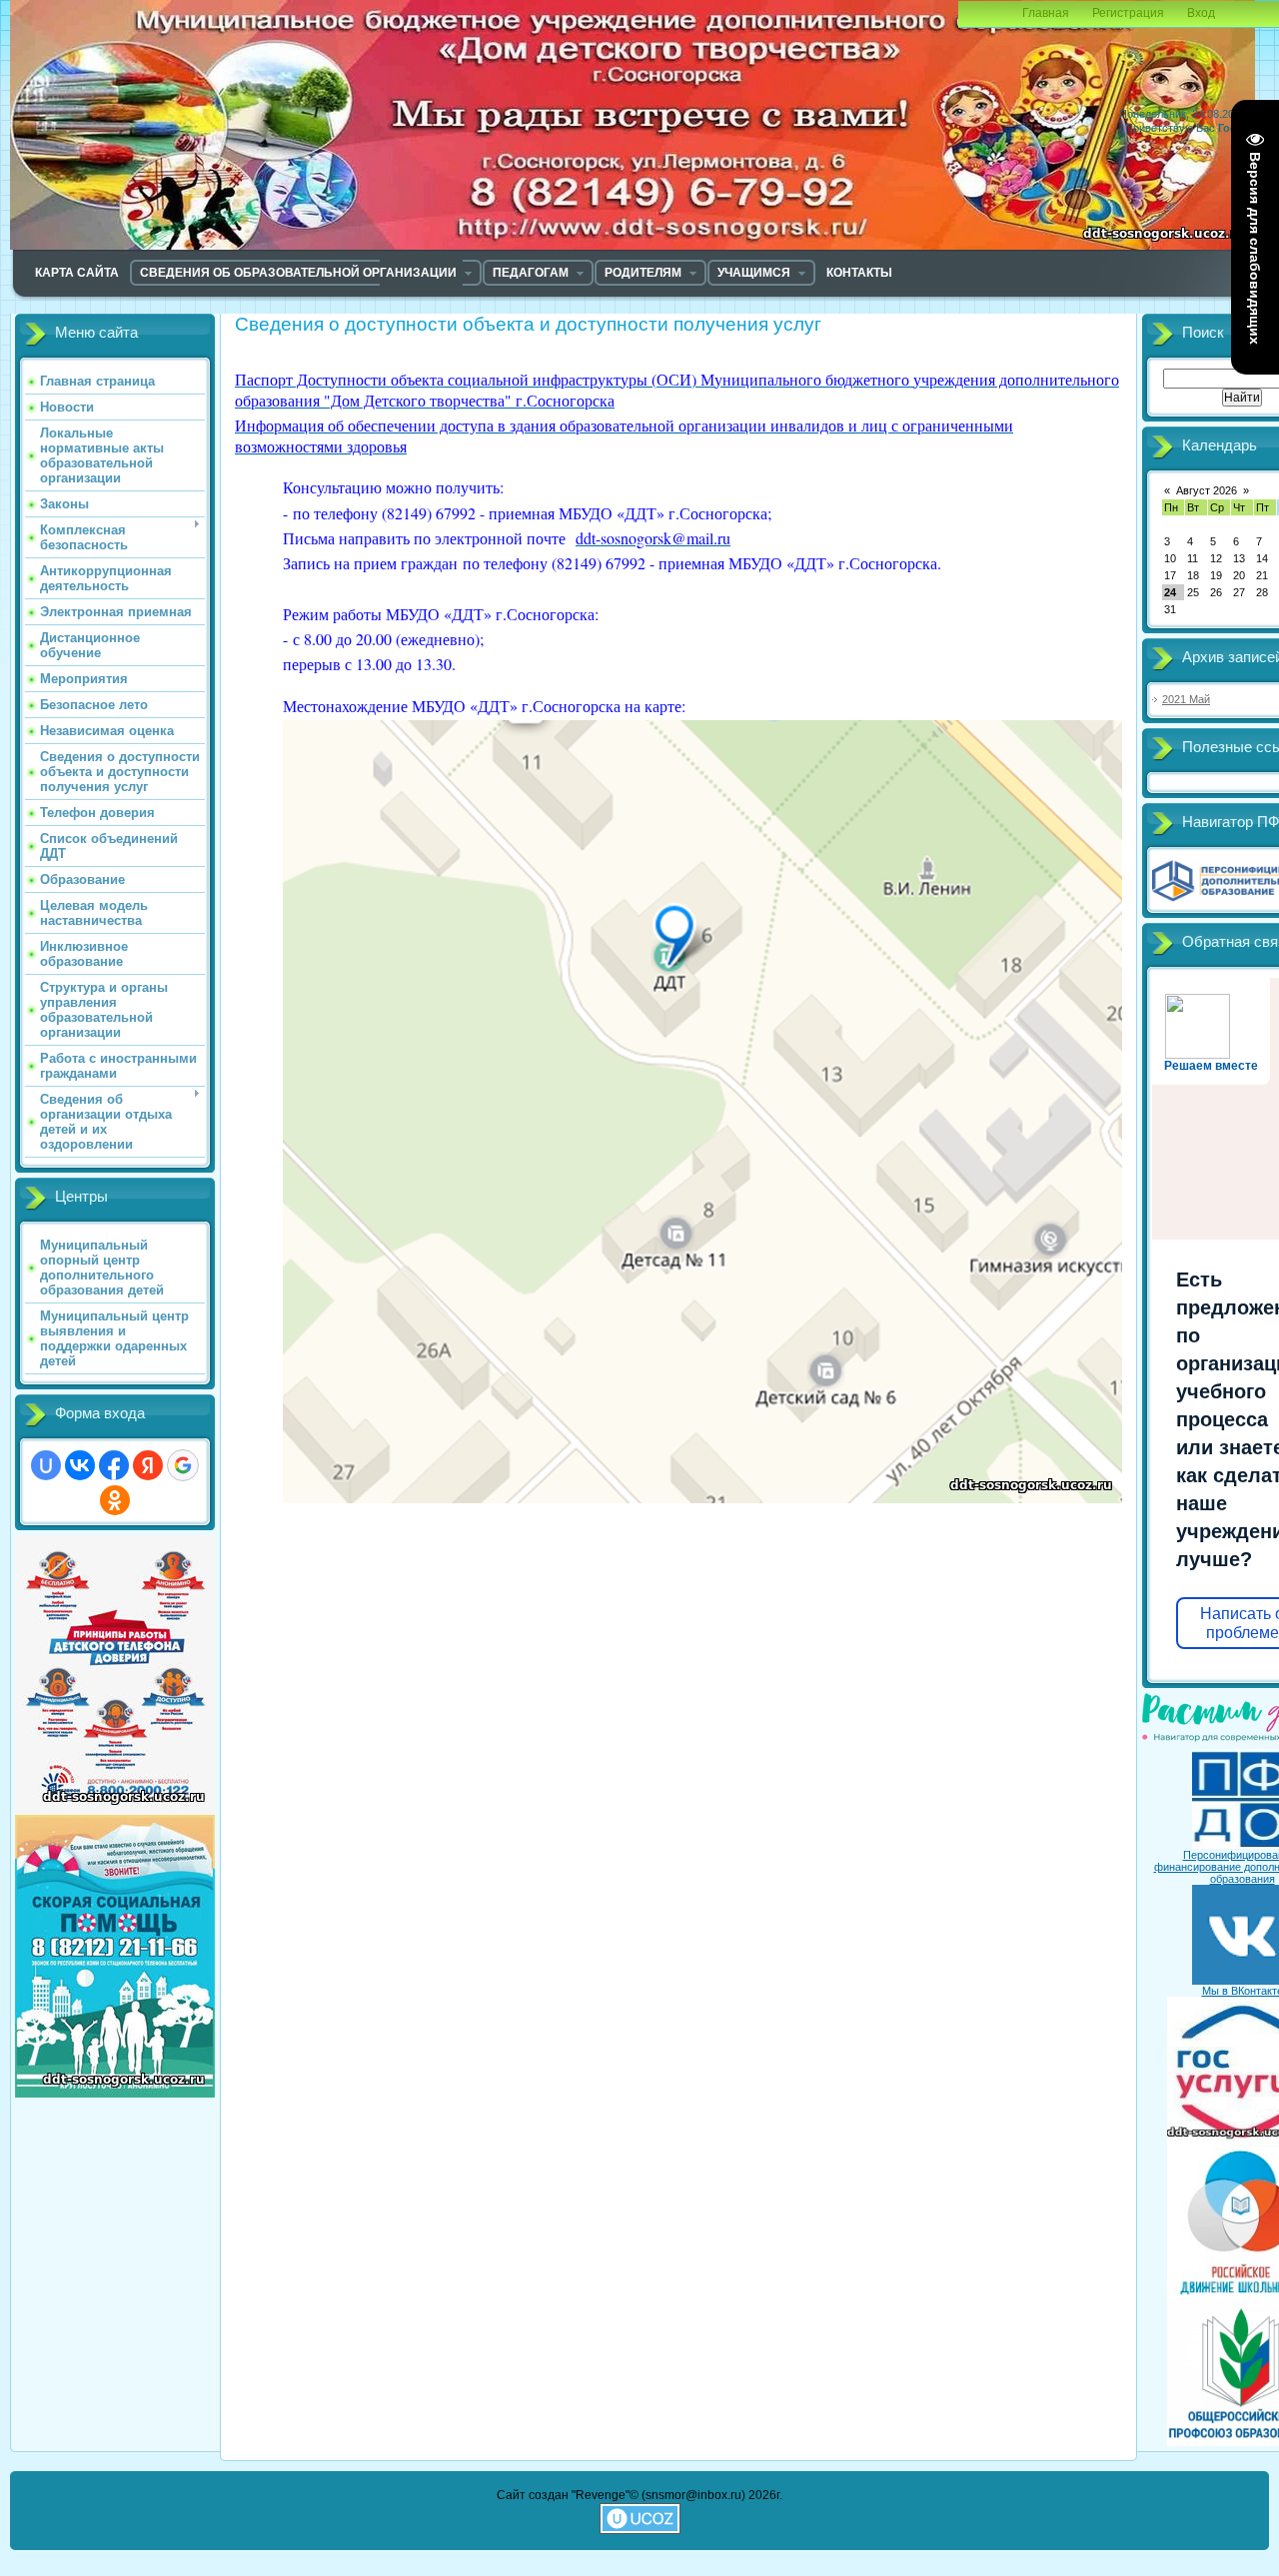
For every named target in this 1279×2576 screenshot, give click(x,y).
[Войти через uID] (46, 1465)
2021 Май (1186, 699)
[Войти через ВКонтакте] (80, 1465)
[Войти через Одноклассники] (115, 1500)
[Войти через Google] (183, 1465)
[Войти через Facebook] (114, 1465)
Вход (1201, 13)
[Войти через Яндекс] (148, 1465)
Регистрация (1128, 13)
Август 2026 (1207, 490)
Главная (1046, 13)
